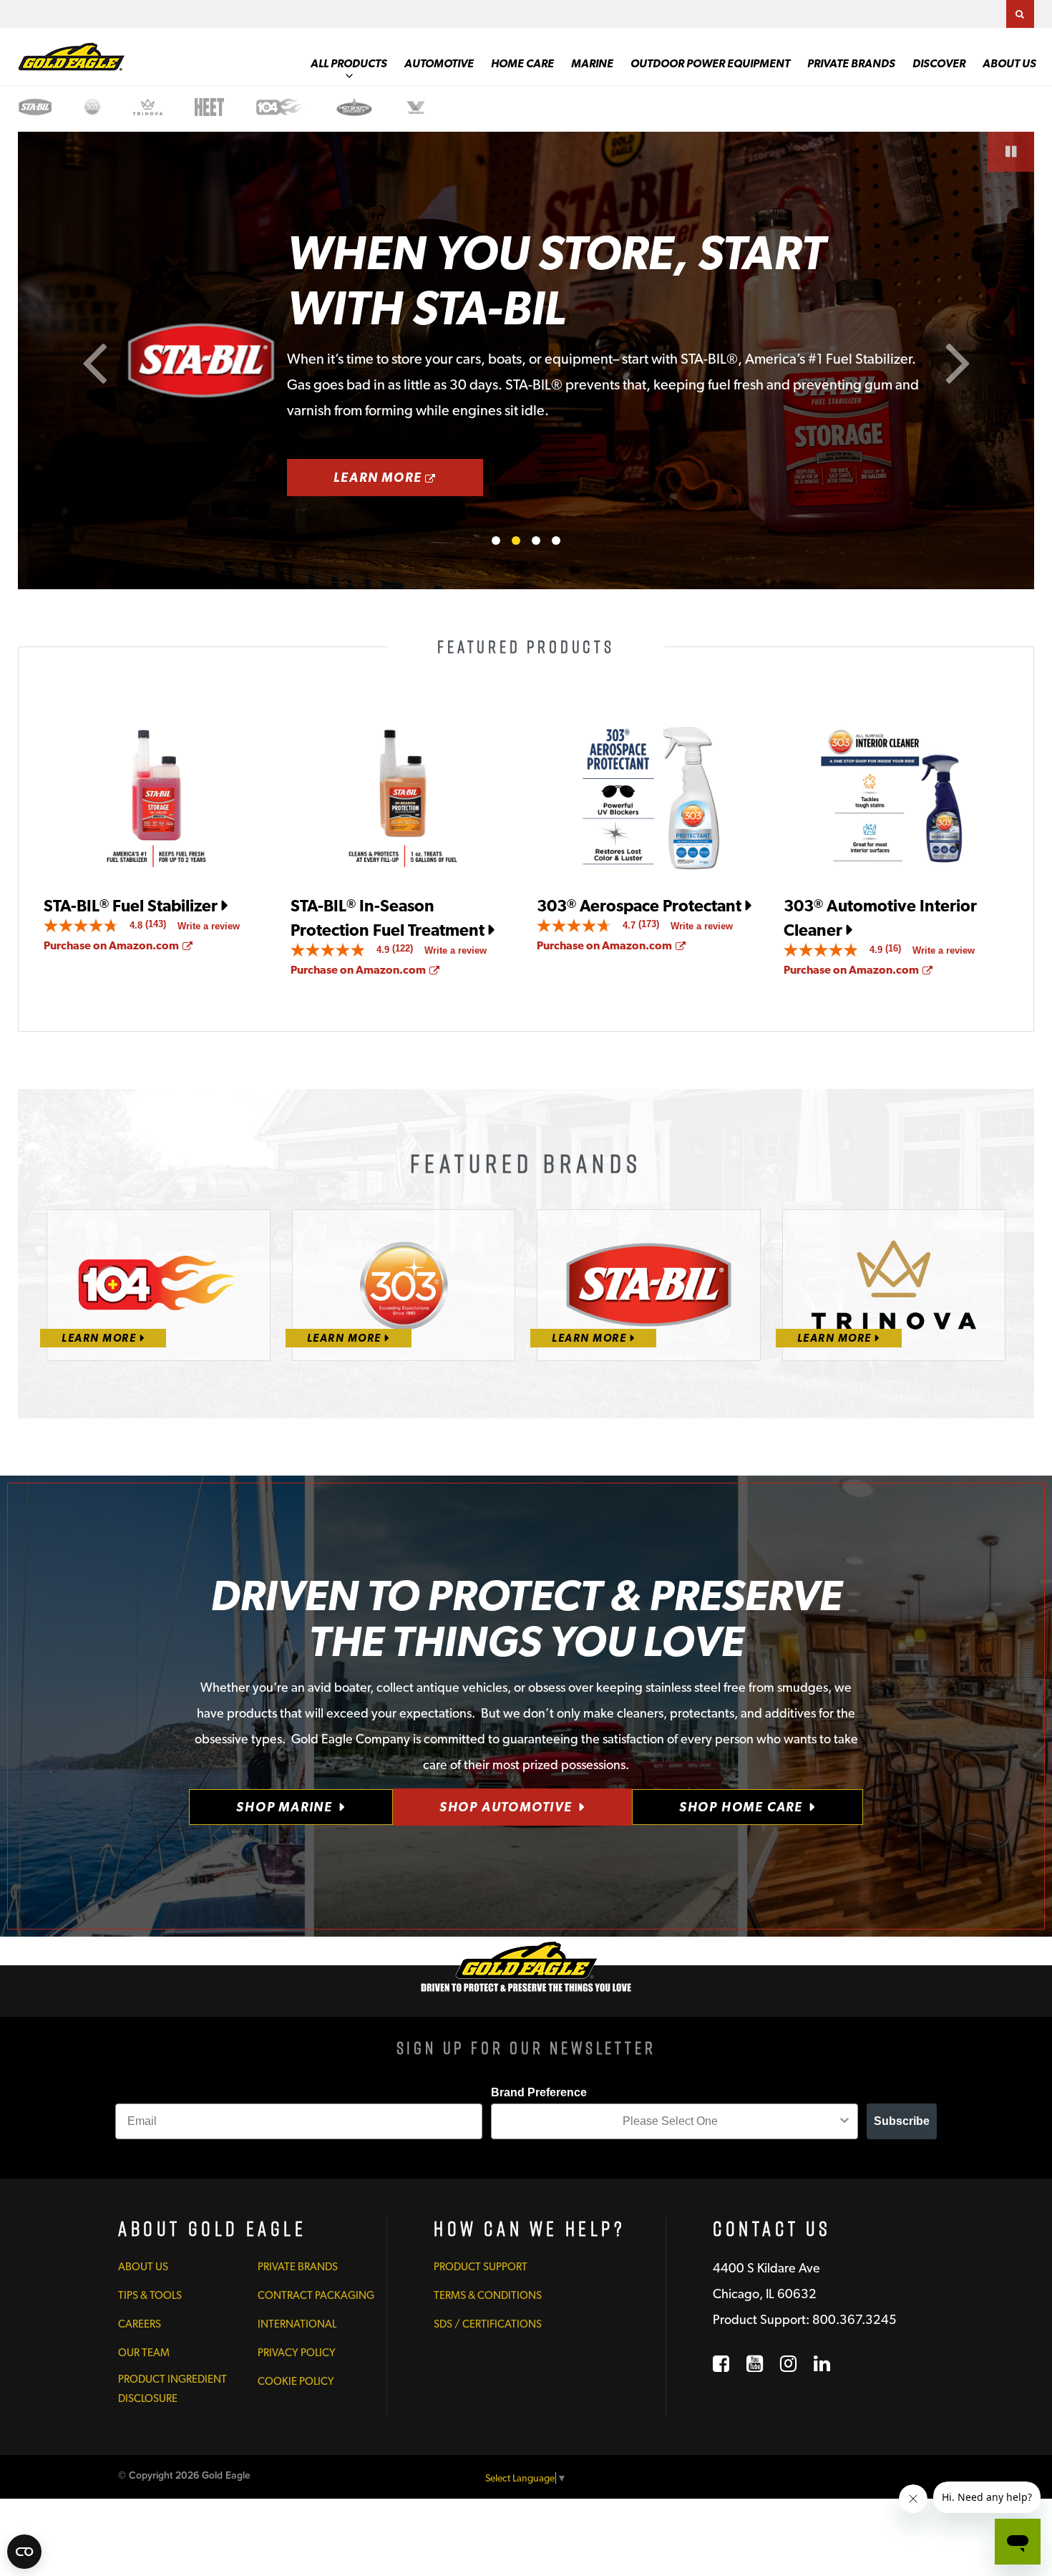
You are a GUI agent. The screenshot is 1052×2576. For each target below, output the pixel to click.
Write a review (209, 926)
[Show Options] (844, 2121)
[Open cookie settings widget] (24, 2552)
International (297, 2324)
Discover (939, 63)
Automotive (439, 63)
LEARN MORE (408, 477)
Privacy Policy (297, 2353)
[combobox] (670, 2121)
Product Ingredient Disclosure (172, 2388)
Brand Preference (539, 2092)
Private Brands (851, 63)
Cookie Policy (296, 2381)
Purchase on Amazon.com (118, 945)
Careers (140, 2324)
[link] (111, 926)
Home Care (522, 63)
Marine (592, 63)
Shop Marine (284, 1807)
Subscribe (902, 2121)
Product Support (481, 2267)
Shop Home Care (741, 1807)
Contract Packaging (316, 2295)
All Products (349, 63)
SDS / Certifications (488, 2324)
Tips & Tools (150, 2295)
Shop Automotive (506, 1807)
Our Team (144, 2353)
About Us (1009, 63)
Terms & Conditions (488, 2295)
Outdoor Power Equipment (710, 63)
